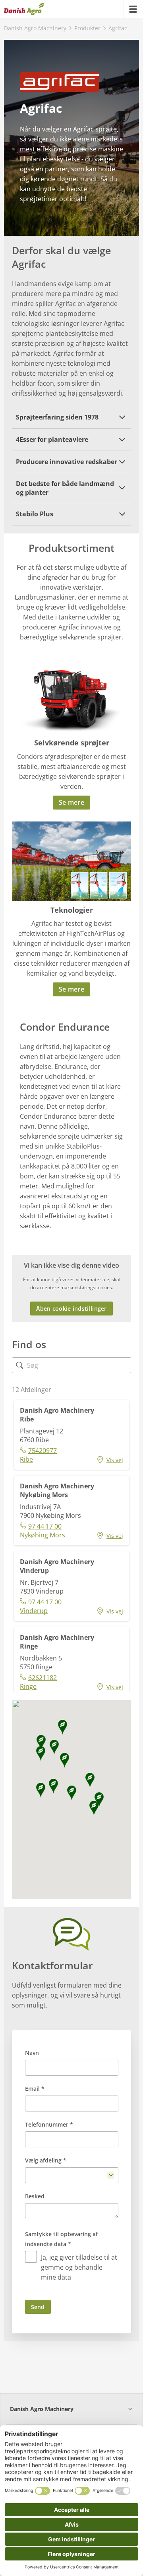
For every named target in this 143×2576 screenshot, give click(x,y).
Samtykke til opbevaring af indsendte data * (61, 2239)
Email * (35, 2089)
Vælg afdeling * (46, 2160)
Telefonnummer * (49, 2124)
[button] (71, 417)
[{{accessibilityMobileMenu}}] (133, 9)
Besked (35, 2196)
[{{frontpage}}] (24, 9)
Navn (32, 2053)
